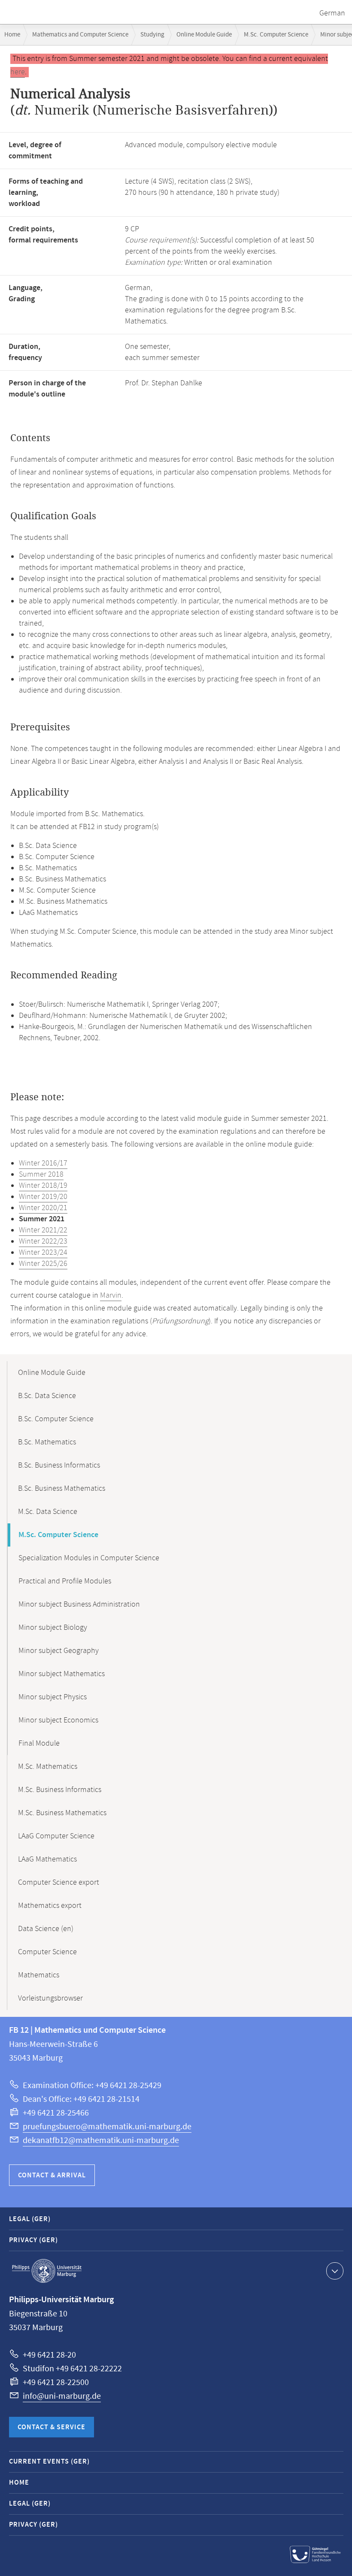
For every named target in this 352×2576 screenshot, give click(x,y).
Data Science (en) (46, 1929)
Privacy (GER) (33, 2240)
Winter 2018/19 (43, 1186)
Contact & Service (52, 2427)
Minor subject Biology (53, 1628)
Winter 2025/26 (43, 1264)
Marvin (111, 1296)
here (18, 72)
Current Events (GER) (49, 2462)
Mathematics (39, 1975)
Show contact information (335, 2271)
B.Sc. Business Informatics (59, 1465)
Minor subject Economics (58, 1720)
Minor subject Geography (59, 1651)
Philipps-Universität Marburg (47, 2271)
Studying (152, 35)
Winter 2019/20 (43, 1197)
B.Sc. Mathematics (47, 1442)
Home (12, 35)
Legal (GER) (30, 2219)
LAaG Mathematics (47, 1859)
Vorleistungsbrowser (50, 1998)
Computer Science (47, 1952)
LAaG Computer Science (56, 1836)
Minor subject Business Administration (79, 1604)
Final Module (39, 1744)
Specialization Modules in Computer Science (89, 1558)
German (332, 13)
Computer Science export (59, 1883)
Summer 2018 (41, 1174)
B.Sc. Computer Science (56, 1419)
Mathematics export (50, 1906)
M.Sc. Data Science (48, 1512)
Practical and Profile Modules (65, 1581)
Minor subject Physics (53, 1697)
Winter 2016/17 (43, 1163)
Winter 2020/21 (43, 1208)
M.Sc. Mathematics (48, 1767)
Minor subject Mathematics (62, 1674)
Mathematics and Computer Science (80, 35)
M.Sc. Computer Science (276, 35)
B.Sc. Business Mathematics (62, 1489)
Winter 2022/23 (43, 1241)
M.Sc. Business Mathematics (62, 1813)
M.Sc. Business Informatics (60, 1790)
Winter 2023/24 (43, 1253)
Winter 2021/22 (43, 1230)
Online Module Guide (204, 35)
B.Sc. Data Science (47, 1396)
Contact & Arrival (52, 2175)
